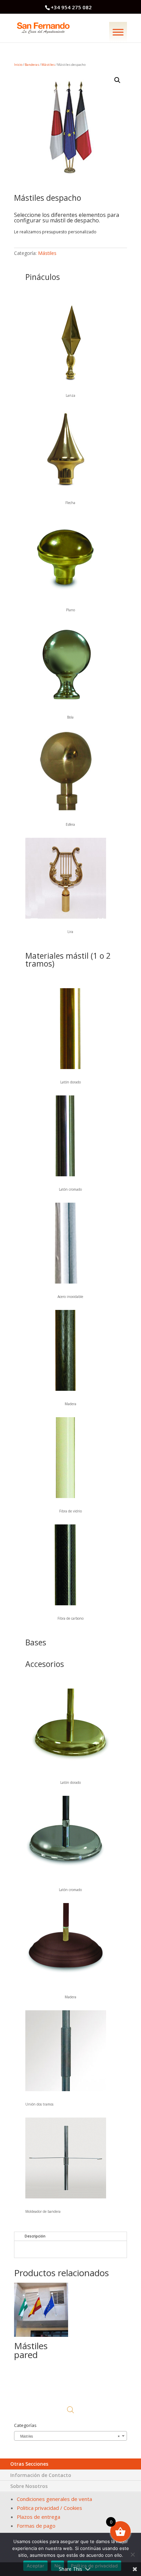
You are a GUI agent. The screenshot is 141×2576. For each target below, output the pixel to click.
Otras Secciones (29, 2464)
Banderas (32, 65)
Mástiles (48, 65)
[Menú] (118, 32)
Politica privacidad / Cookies (49, 2508)
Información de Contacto (41, 2475)
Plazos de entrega (39, 2517)
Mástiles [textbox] (68, 2436)
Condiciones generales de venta (54, 2499)
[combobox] (70, 2436)
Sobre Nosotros (29, 2486)
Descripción (35, 2236)
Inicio (18, 65)
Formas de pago (36, 2526)
